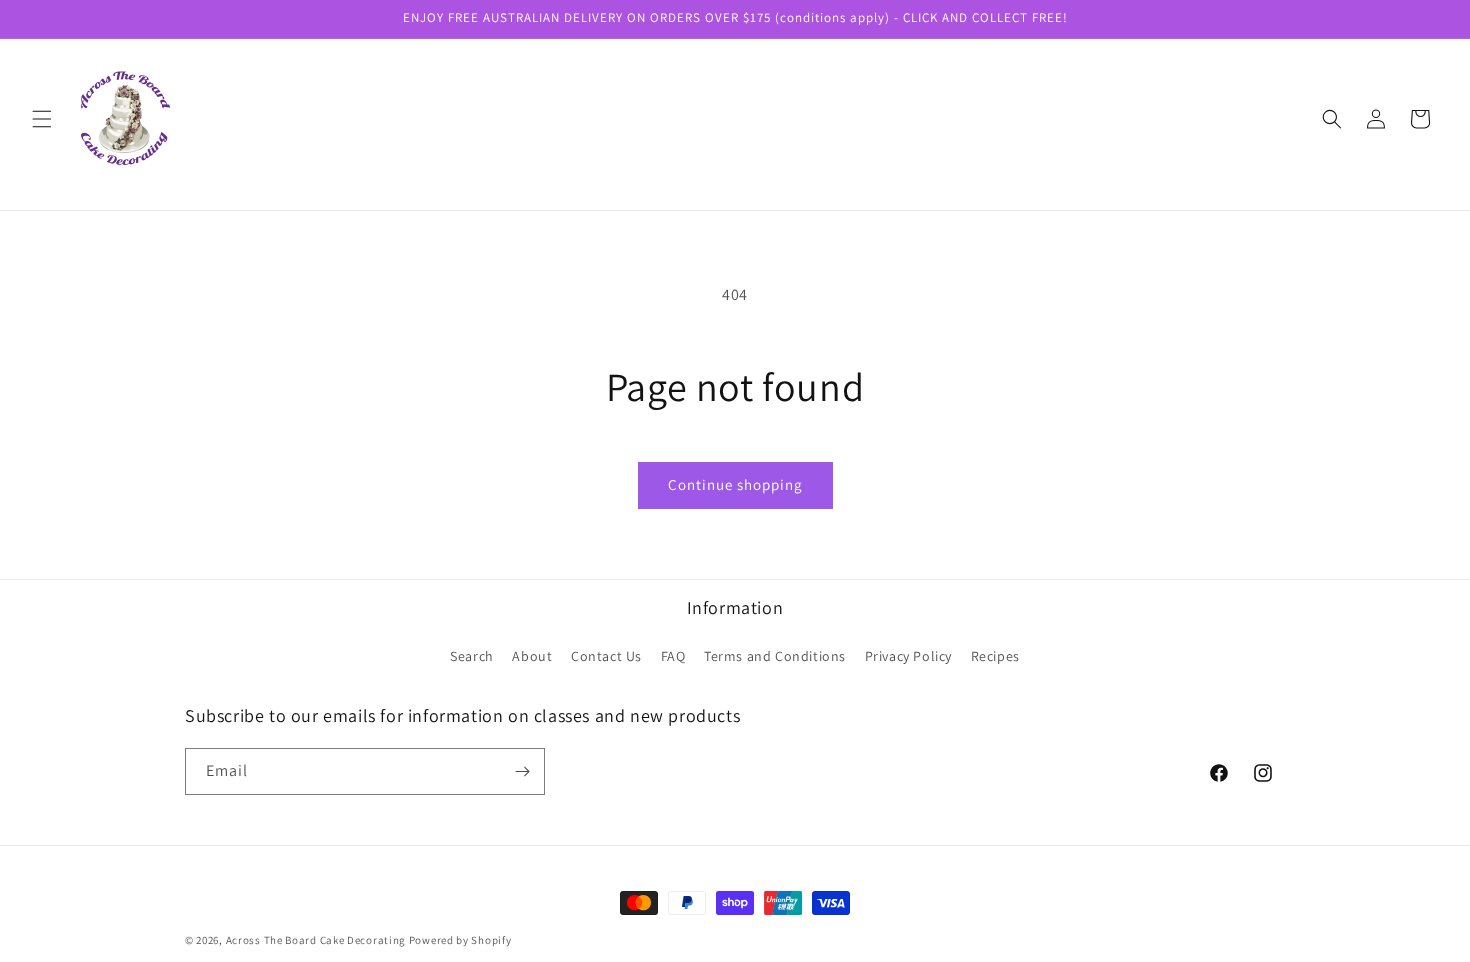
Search (472, 656)
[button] (42, 119)
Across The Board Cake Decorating (316, 940)
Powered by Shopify (460, 940)
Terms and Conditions (775, 656)
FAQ (673, 656)
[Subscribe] (522, 771)
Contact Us (606, 656)
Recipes (995, 656)
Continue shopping (735, 484)
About (532, 656)
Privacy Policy (908, 656)
